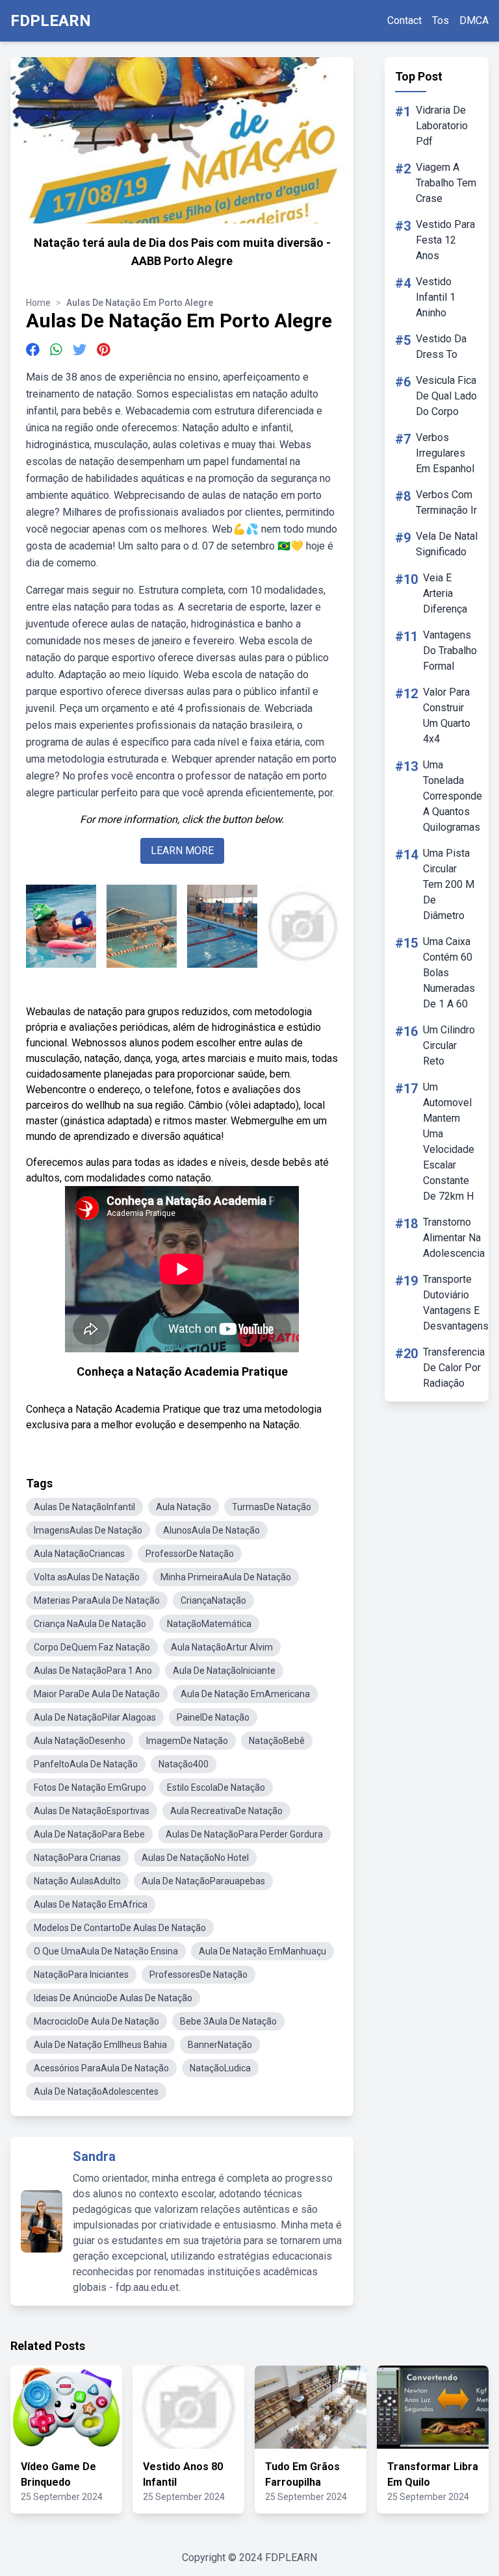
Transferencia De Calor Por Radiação (454, 1368)
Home (38, 303)
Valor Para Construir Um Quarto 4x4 (447, 715)
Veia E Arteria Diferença (445, 593)
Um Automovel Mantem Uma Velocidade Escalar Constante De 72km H (449, 1142)
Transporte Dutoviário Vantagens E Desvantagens (456, 1303)
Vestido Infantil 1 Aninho (436, 297)
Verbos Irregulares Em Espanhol (445, 453)
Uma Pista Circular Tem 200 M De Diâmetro (449, 884)
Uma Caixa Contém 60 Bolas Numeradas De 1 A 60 (449, 973)
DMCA (474, 20)
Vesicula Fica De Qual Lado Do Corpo (446, 396)
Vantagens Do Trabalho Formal (450, 650)
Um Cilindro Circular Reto (449, 1045)
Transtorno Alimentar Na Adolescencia (454, 1238)
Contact (404, 20)
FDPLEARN (51, 21)
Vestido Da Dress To (441, 347)
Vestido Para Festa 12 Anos (445, 240)
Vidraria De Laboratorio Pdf (442, 126)
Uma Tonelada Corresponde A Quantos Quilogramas (453, 796)
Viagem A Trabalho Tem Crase (446, 183)
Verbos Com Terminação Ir (446, 502)
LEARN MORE (182, 851)
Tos (441, 20)
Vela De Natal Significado (447, 544)
